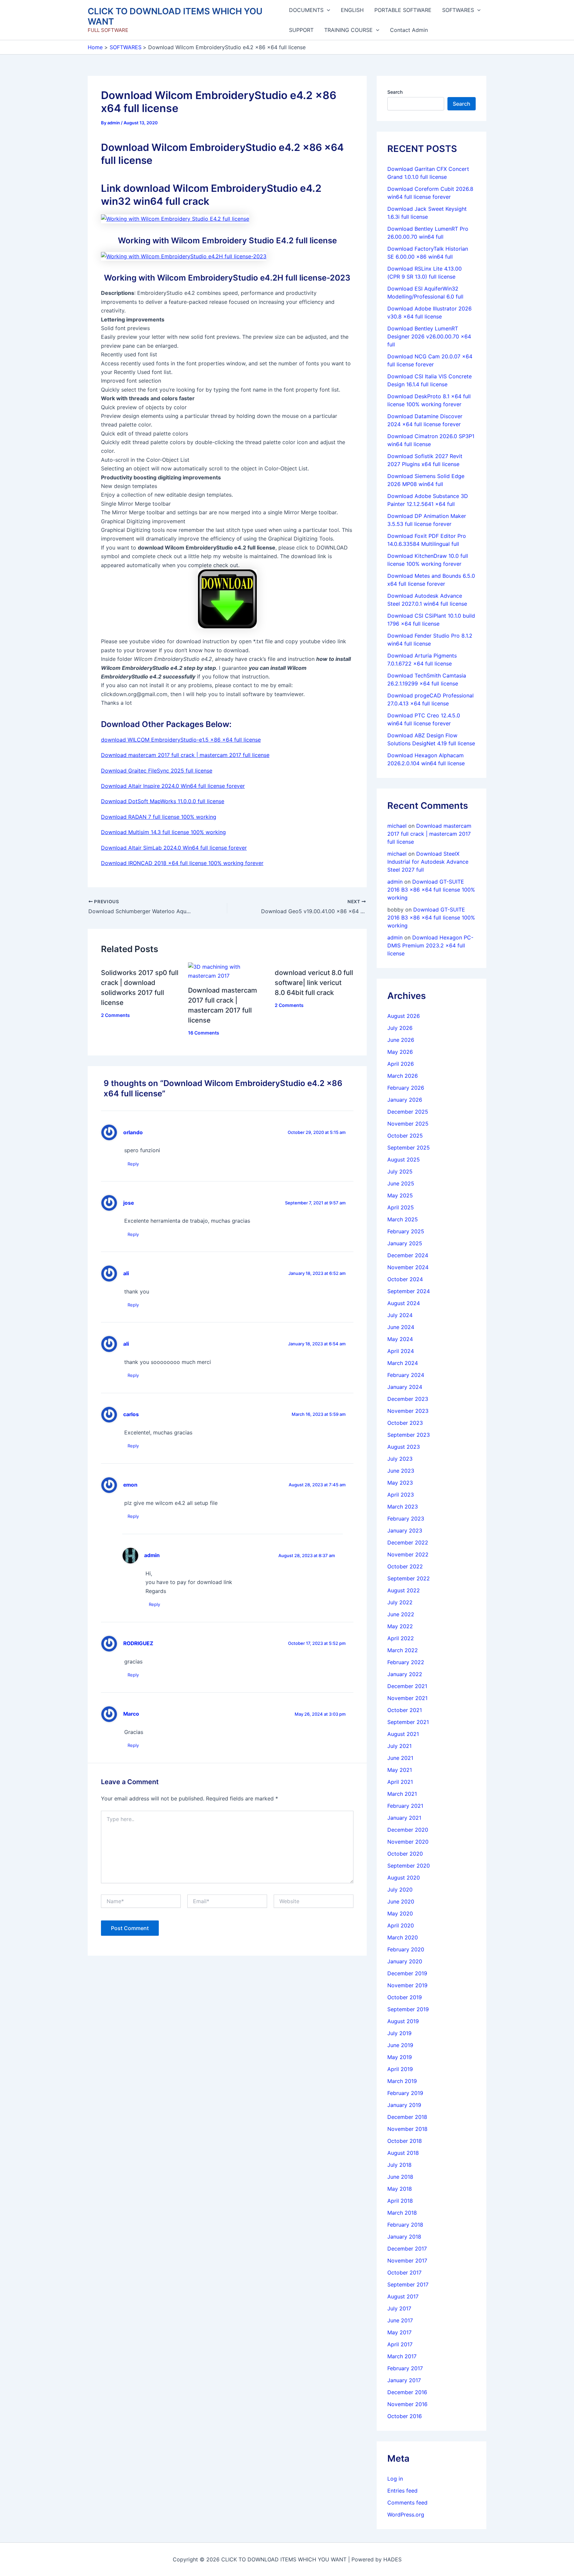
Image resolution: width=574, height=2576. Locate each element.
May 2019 (400, 2057)
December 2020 (408, 1830)
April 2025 (401, 1207)
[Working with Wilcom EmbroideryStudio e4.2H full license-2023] (184, 256)
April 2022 (401, 1638)
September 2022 (409, 1578)
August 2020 (404, 1878)
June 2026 (401, 1040)
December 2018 (407, 2117)
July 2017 (399, 2308)
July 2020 (400, 1890)
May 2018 (400, 2189)
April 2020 (401, 1925)
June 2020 (401, 1901)
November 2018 (407, 2129)
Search (395, 92)
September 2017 (408, 2284)
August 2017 (403, 2296)
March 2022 (403, 1650)
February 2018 (405, 2225)
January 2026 (405, 1100)
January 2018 (404, 2237)
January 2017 (404, 2380)
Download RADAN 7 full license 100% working (159, 817)
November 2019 (407, 1985)
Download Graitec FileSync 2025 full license (157, 771)
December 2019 (407, 1973)
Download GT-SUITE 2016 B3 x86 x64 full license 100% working (431, 890)
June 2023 (401, 1471)
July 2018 (399, 2165)
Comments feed (407, 2503)
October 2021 (405, 1710)
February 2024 (406, 1375)
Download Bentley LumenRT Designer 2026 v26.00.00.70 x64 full (429, 336)
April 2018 (400, 2201)
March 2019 (402, 2081)
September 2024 (409, 1291)
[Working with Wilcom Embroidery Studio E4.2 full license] (175, 218)
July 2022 (400, 1602)
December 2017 (407, 2249)
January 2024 (405, 1387)
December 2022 (408, 1542)
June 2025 (401, 1183)
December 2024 (408, 1255)
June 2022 (401, 1614)
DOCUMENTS (306, 10)
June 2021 (400, 1758)
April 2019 (400, 2069)
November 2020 (408, 1842)
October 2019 (405, 1997)
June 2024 (401, 1327)
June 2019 (400, 2045)
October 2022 (405, 1566)
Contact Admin (409, 30)
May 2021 (400, 1770)
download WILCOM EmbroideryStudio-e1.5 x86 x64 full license (181, 740)
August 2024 (404, 1303)
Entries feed (402, 2491)
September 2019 (408, 2009)
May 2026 (400, 1052)
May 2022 (400, 1626)
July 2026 (400, 1028)
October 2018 (405, 2141)
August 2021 (403, 1734)
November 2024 (408, 1267)
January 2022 (405, 1674)
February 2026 (406, 1088)
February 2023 (406, 1519)
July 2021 (399, 1746)
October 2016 (405, 2416)
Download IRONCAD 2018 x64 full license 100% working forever (182, 863)
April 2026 (401, 1064)
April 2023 (401, 1495)
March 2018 (402, 2213)
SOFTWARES (458, 10)
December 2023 (408, 1399)
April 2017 (400, 2344)
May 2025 (400, 1195)
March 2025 (403, 1219)
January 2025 (405, 1243)
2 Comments (115, 1015)
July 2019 (399, 2033)
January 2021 (404, 1818)
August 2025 (404, 1160)
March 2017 (402, 2356)
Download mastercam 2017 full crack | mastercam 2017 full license (185, 755)
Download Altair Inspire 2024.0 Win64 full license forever (173, 786)
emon (130, 1485)
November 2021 (407, 1698)
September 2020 (409, 1866)
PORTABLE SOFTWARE (403, 10)
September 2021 (408, 1722)
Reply (133, 1164)
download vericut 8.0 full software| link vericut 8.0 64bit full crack (314, 983)
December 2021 (407, 1686)
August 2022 (404, 1590)
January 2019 (404, 2105)
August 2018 (403, 2153)
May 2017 (399, 2332)
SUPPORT (301, 30)
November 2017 (407, 2261)
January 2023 (405, 1531)
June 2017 (400, 2320)
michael (397, 826)
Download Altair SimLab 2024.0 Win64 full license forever (174, 848)
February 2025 (406, 1231)
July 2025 (400, 1171)
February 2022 (406, 1662)
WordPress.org (406, 2515)
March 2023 (403, 1507)
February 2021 (405, 1806)
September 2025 (409, 1148)
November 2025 (408, 1124)
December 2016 (407, 2392)
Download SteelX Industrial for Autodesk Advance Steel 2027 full (428, 862)
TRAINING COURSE (348, 30)
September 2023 (409, 1435)
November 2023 (408, 1411)
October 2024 (405, 1279)
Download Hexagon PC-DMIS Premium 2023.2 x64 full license (430, 945)
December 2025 (408, 1112)
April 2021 (400, 1782)
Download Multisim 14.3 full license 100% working (163, 832)
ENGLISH (352, 10)
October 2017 (404, 2272)
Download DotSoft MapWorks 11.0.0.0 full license (163, 801)
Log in (395, 2479)
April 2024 (401, 1351)
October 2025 (405, 1136)
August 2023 (404, 1447)
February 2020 (406, 1949)
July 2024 (400, 1315)
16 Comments (204, 1033)
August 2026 (404, 1016)
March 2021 (402, 1794)
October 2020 (405, 1854)
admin (152, 1555)
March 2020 (403, 1937)
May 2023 (400, 1483)
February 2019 (405, 2093)
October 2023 (405, 1423)
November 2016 (407, 2404)
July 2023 (400, 1459)
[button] (327, 10)
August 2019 (403, 2021)
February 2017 (405, 2368)
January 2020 (405, 1961)
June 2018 (400, 2177)
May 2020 (400, 1913)
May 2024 (400, 1339)
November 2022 (408, 1554)
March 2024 (403, 1363)
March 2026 (403, 1076)
